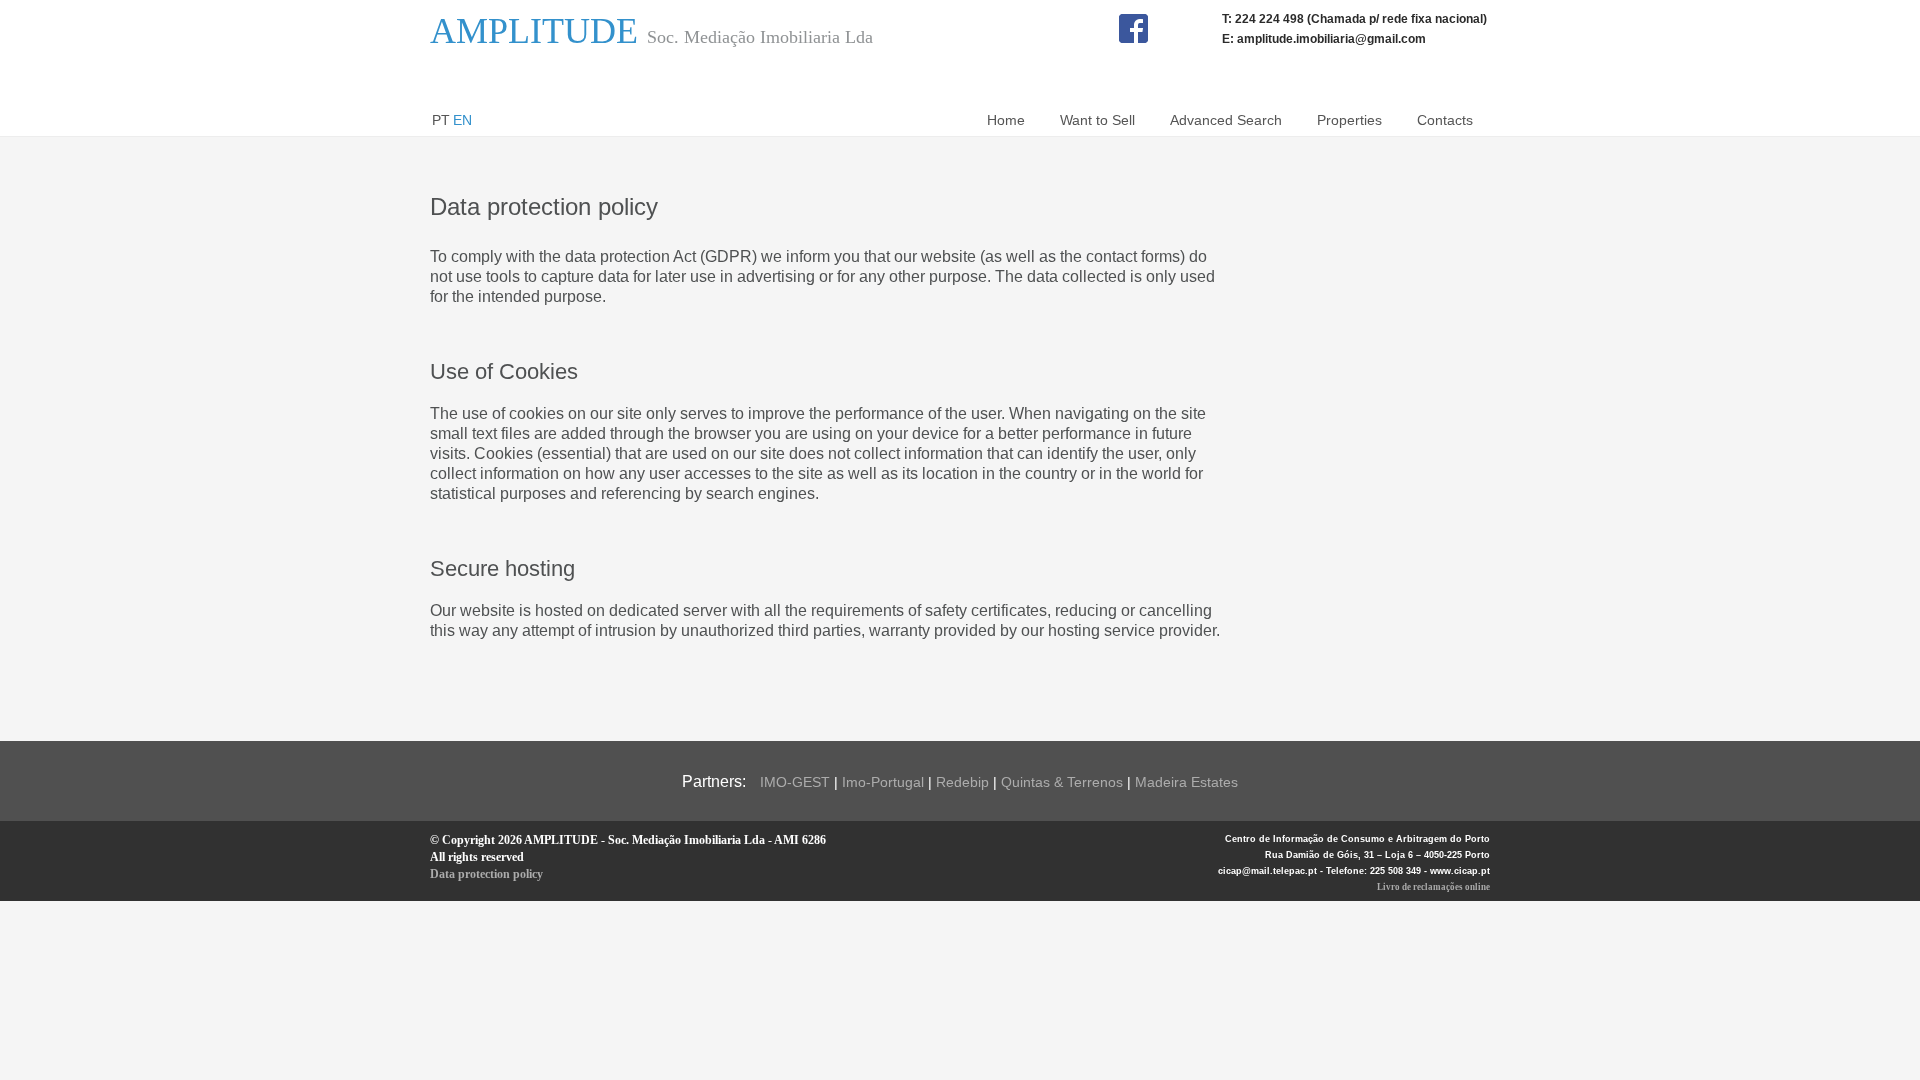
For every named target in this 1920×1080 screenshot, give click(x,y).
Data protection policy (486, 874)
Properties (1349, 120)
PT (441, 120)
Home (1006, 120)
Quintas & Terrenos (1062, 782)
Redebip (962, 782)
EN (462, 120)
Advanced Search (1226, 120)
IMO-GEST (795, 782)
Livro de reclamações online (1433, 887)
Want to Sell (1097, 120)
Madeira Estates (1186, 782)
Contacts (1445, 120)
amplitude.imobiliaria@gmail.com (1331, 39)
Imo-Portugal (883, 782)
